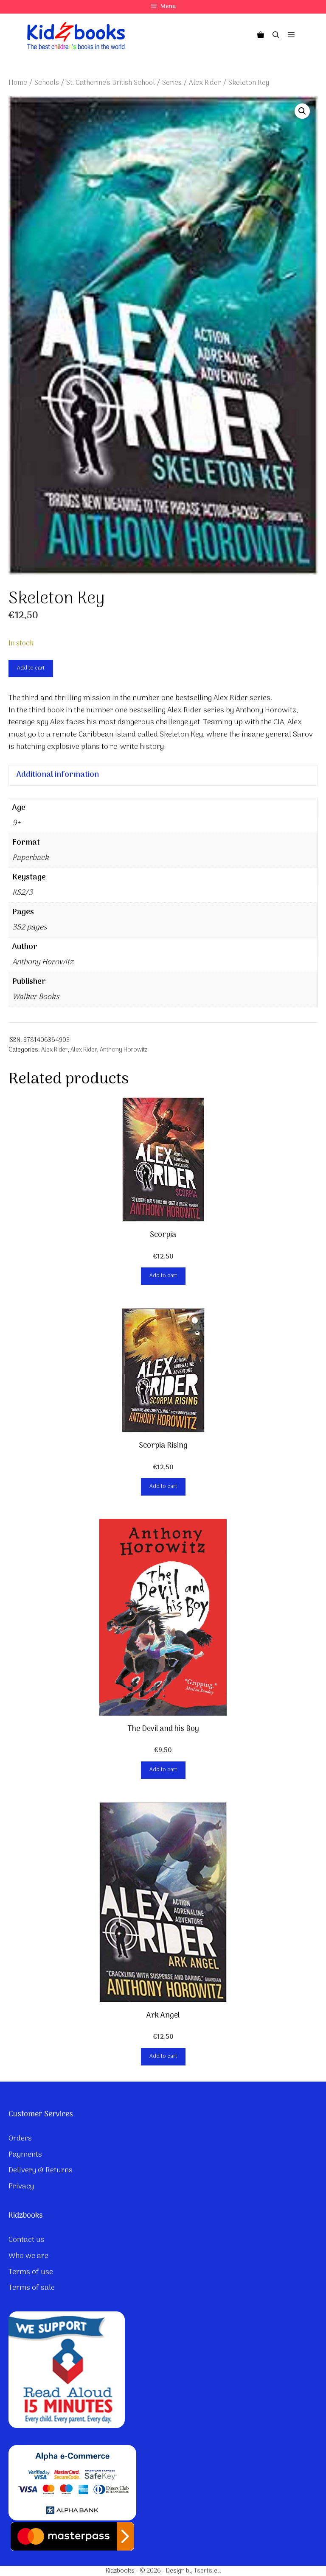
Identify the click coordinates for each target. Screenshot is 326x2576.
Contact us (27, 2240)
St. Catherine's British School (111, 83)
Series (172, 83)
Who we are (28, 2256)
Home (18, 83)
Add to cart (31, 668)
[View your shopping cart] (261, 36)
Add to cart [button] (163, 1276)
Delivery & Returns (41, 2170)
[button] (302, 111)
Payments (25, 2155)
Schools (47, 83)
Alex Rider (205, 83)
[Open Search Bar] (276, 36)
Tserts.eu (207, 2571)
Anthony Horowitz (124, 1050)
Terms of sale (32, 2288)
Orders (20, 2139)
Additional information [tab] (58, 775)
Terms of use (31, 2272)
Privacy (21, 2187)
